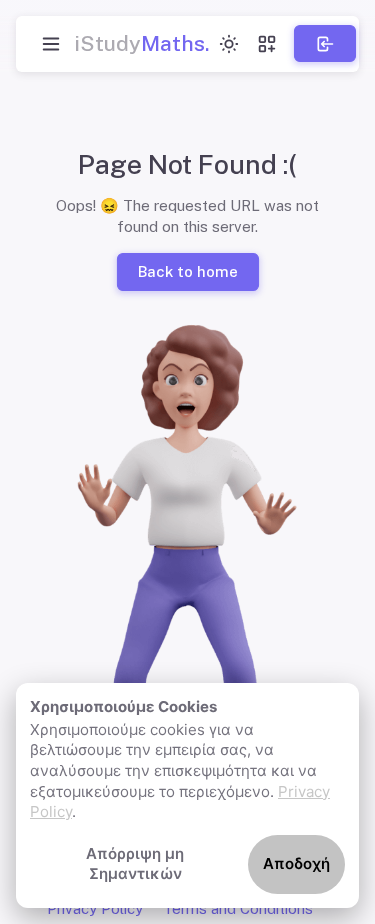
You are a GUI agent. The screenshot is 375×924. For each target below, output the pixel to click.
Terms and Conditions (238, 908)
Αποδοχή (296, 863)
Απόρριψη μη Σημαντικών (135, 864)
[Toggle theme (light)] (229, 44)
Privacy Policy (95, 908)
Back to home (187, 271)
